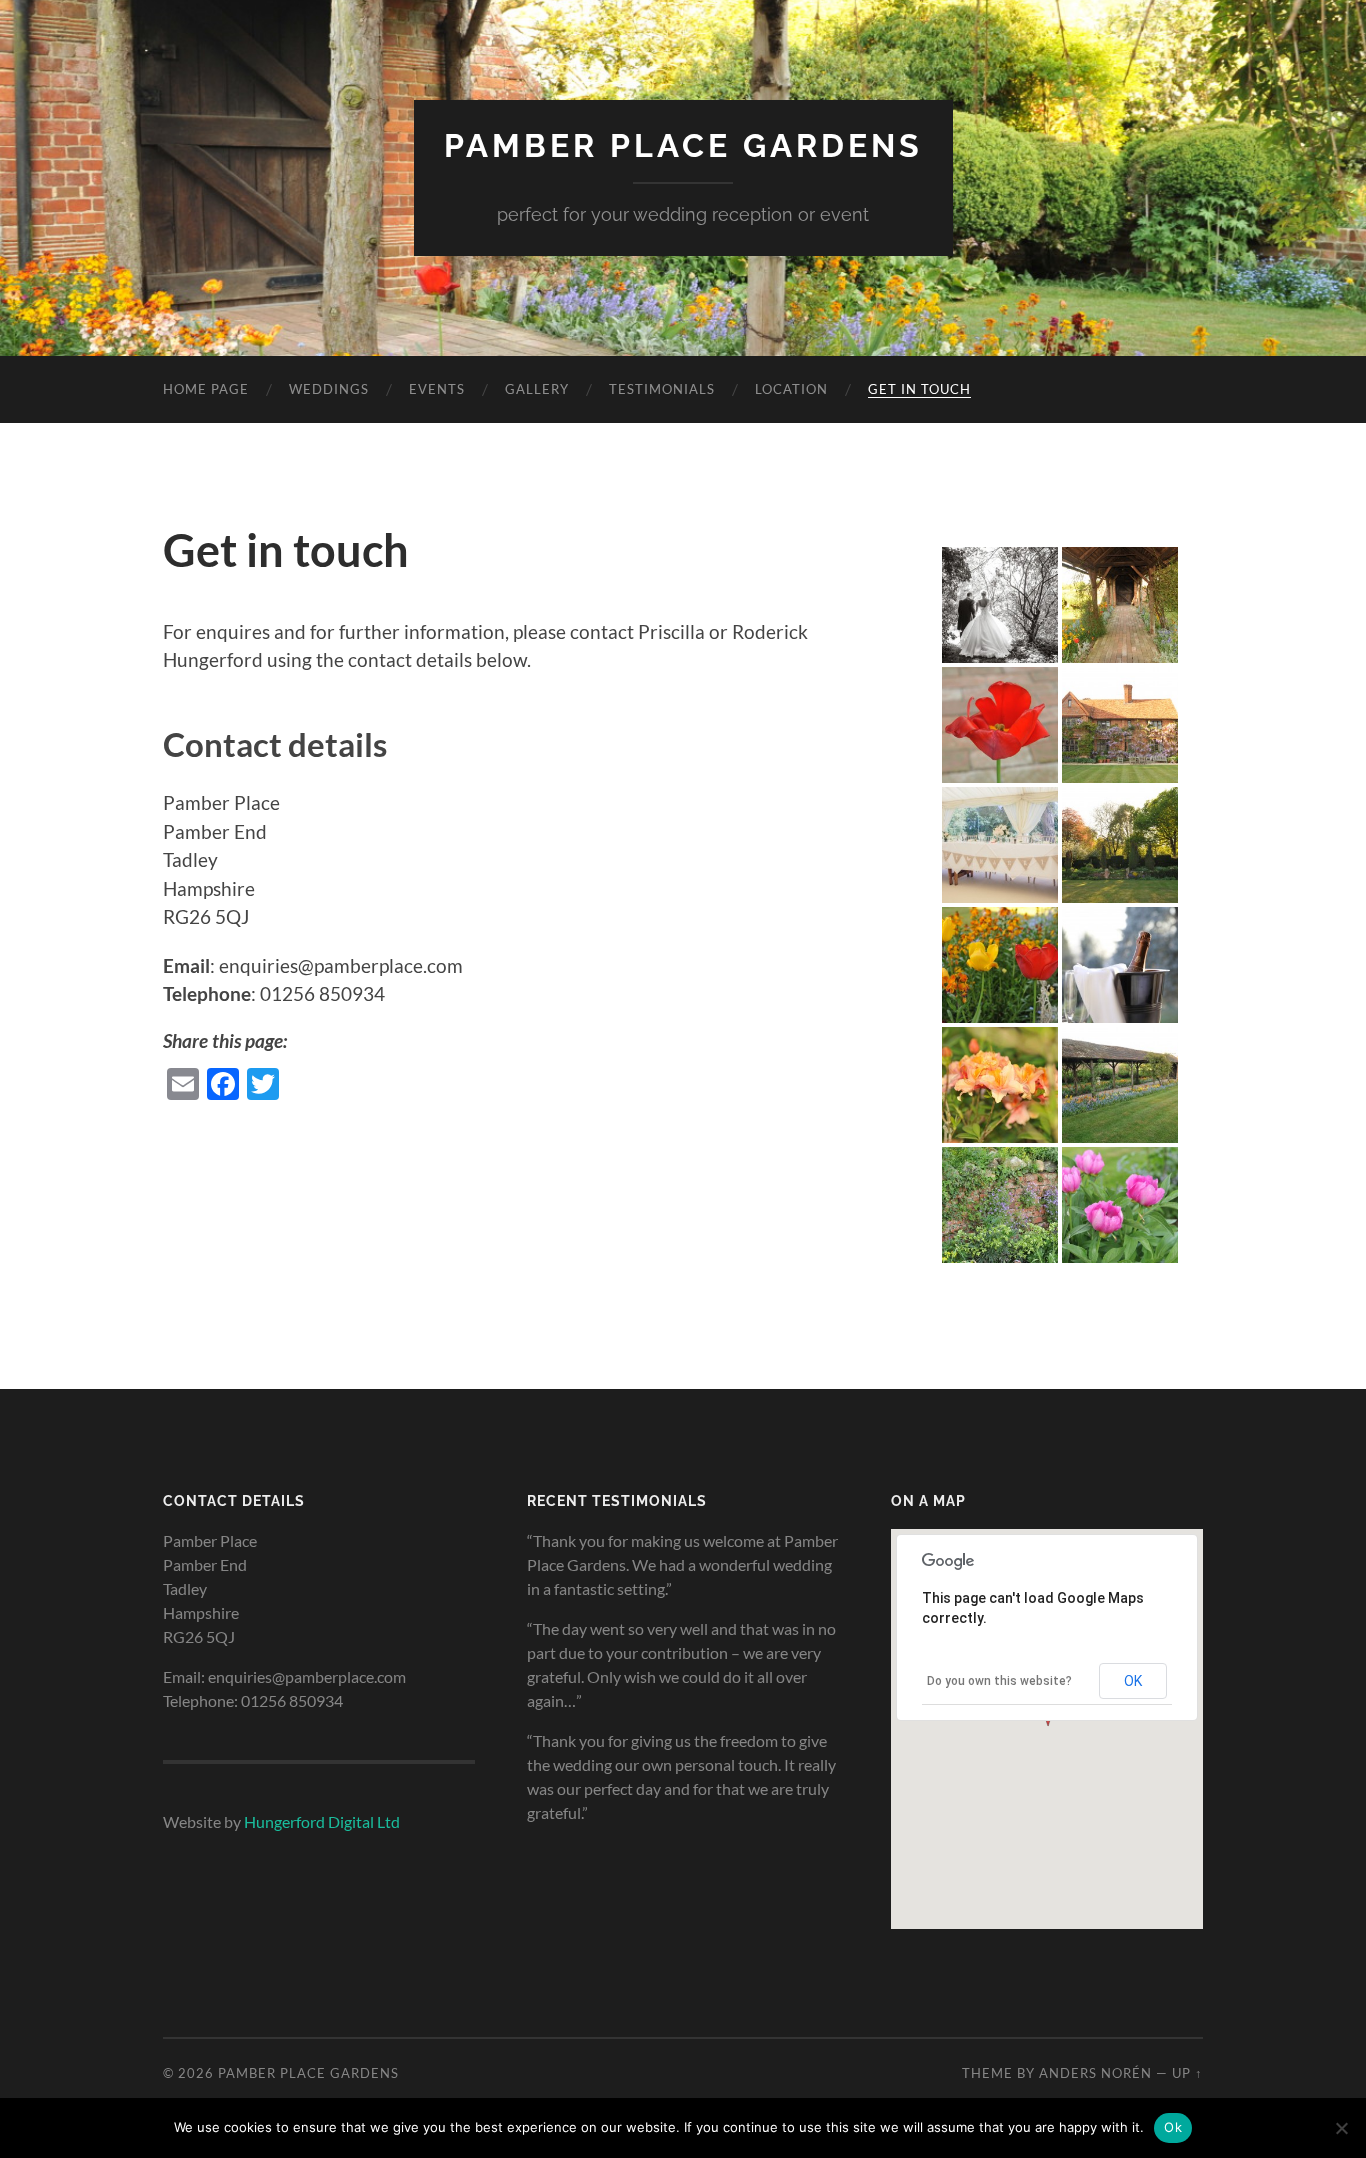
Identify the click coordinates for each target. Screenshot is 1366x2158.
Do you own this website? (999, 1681)
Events (437, 389)
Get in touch (919, 389)
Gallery (537, 389)
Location (791, 389)
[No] (1341, 2128)
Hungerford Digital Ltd (322, 1821)
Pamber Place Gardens (683, 145)
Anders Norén (1095, 2073)
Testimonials (662, 389)
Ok (1173, 2127)
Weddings (329, 389)
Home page (206, 389)
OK (1133, 1681)
